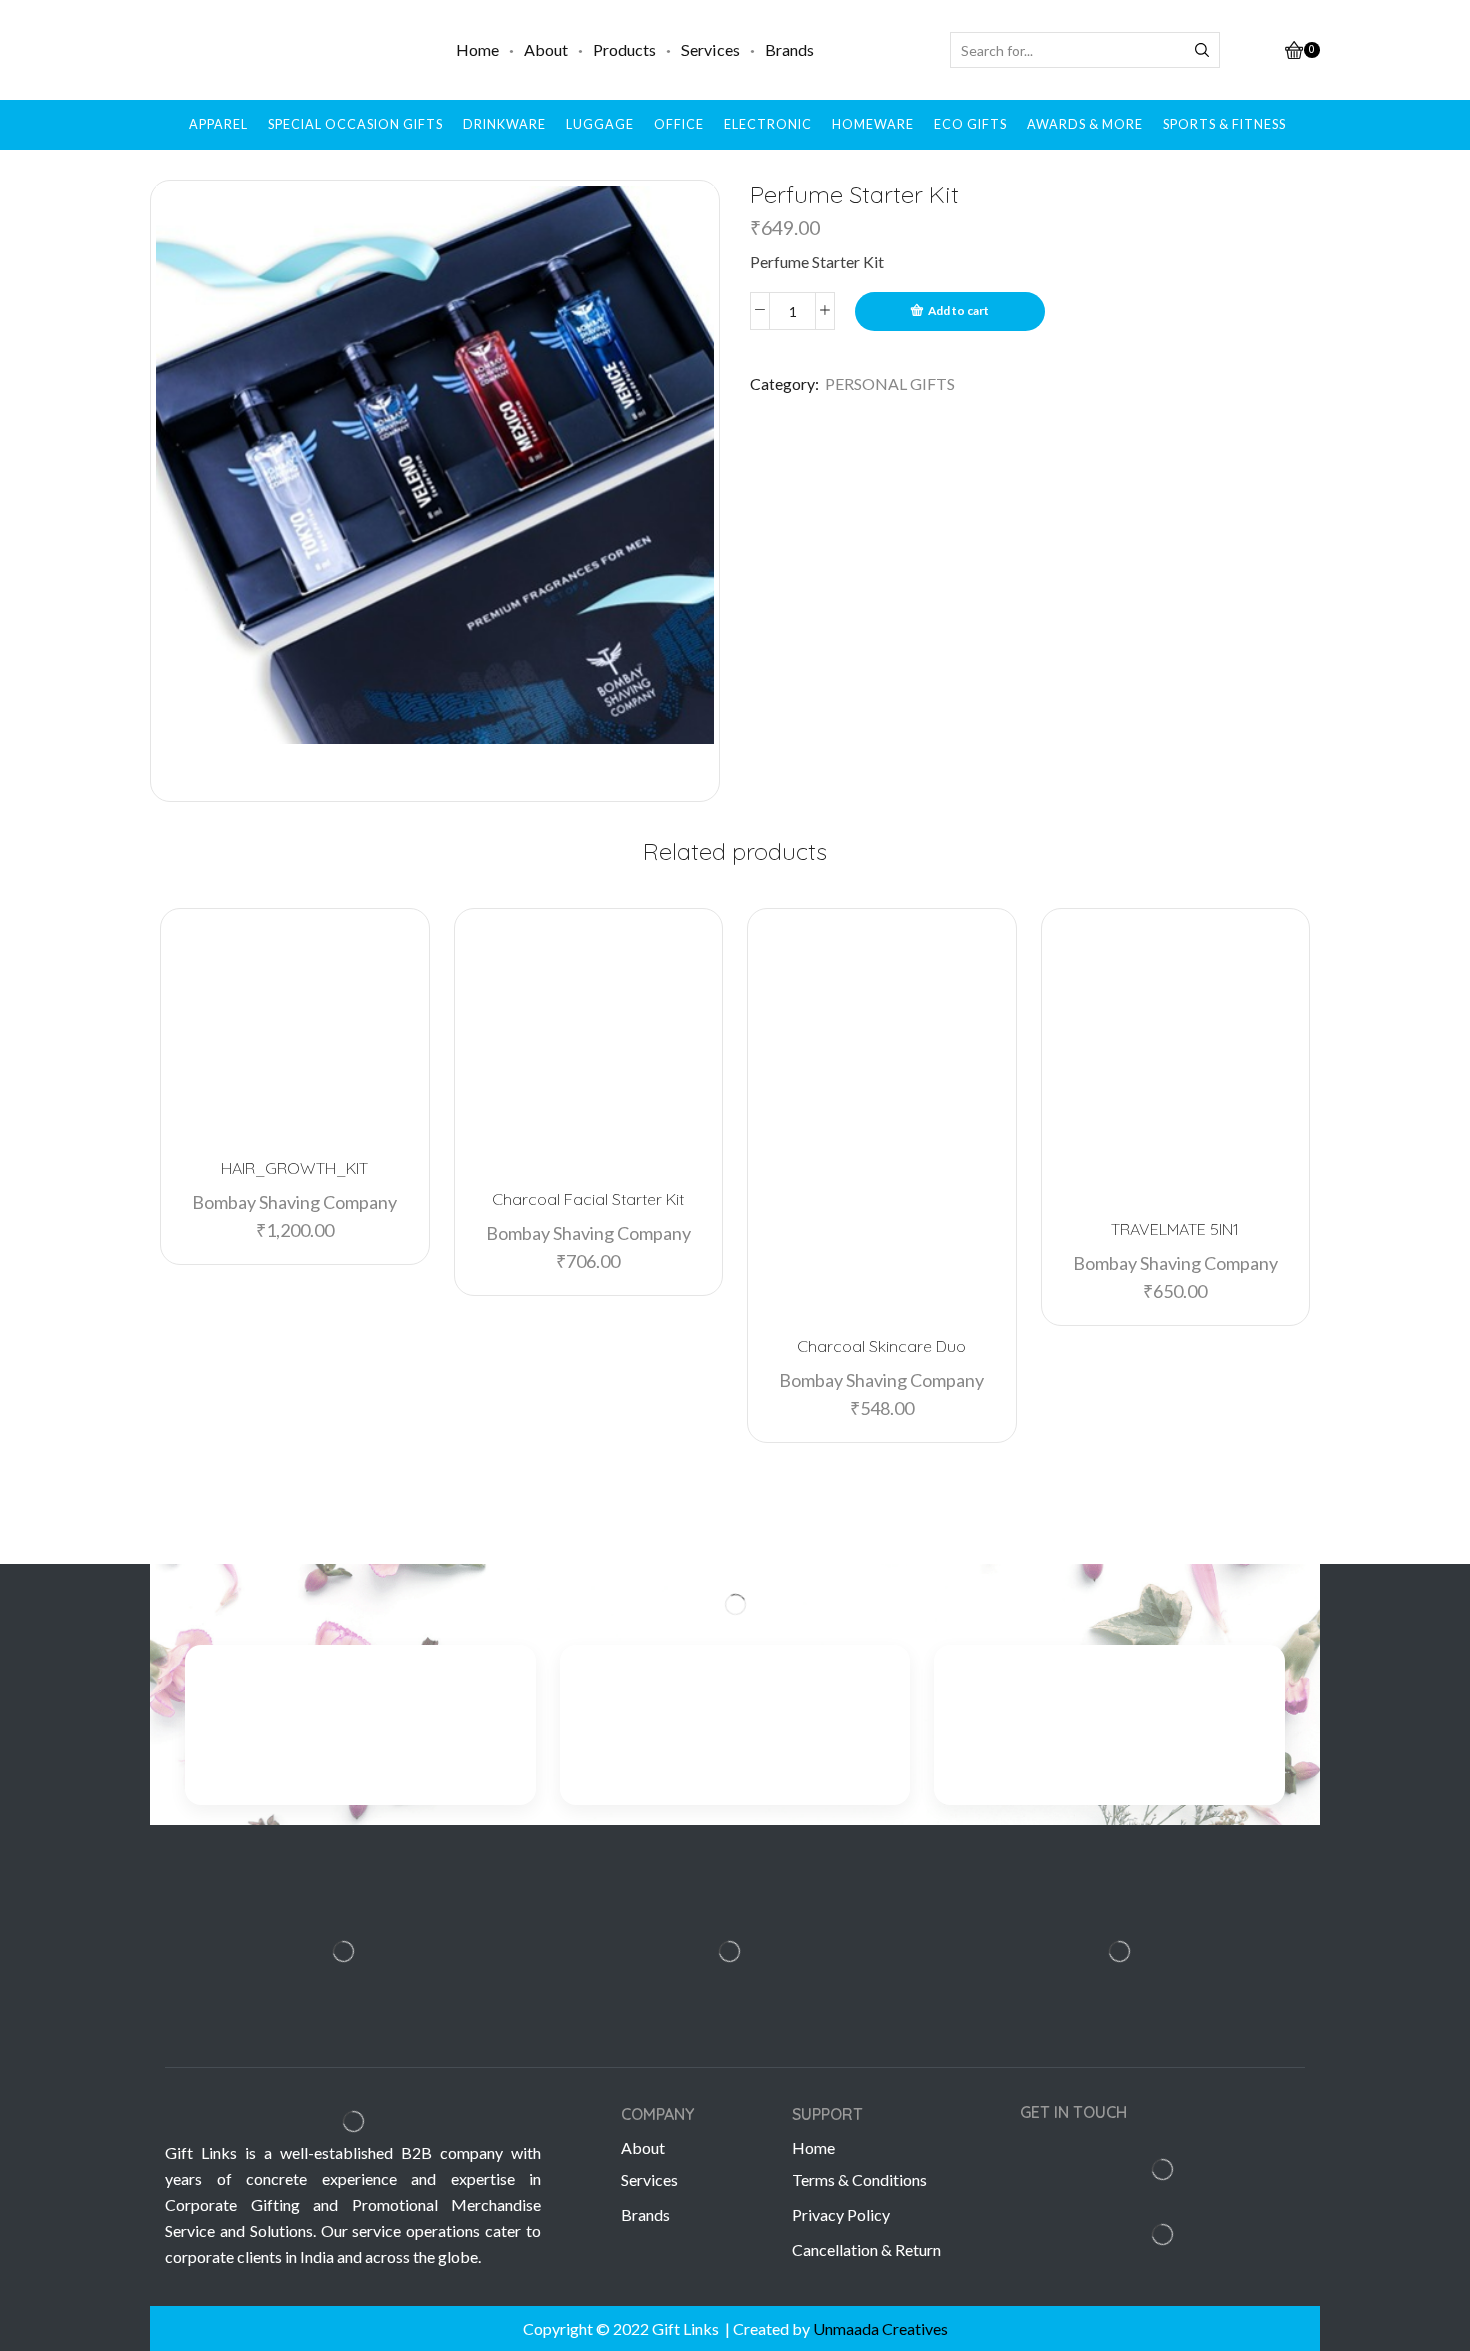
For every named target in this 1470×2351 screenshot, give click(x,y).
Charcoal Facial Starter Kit (588, 1199)
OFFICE (679, 124)
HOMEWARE (873, 124)
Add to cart (958, 310)
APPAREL (218, 124)
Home (477, 49)
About (546, 49)
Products (624, 49)
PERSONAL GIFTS (890, 383)
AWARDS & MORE (1085, 124)
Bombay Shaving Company (294, 1202)
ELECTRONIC (768, 124)
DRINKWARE (504, 124)
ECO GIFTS (970, 124)
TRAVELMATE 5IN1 (1175, 1229)
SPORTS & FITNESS (1224, 124)
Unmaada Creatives (880, 2328)
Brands (789, 49)
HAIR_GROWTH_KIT (294, 1168)
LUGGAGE (600, 124)
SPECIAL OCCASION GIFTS (355, 124)
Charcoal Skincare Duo (881, 1346)
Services (710, 49)
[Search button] (1202, 50)
